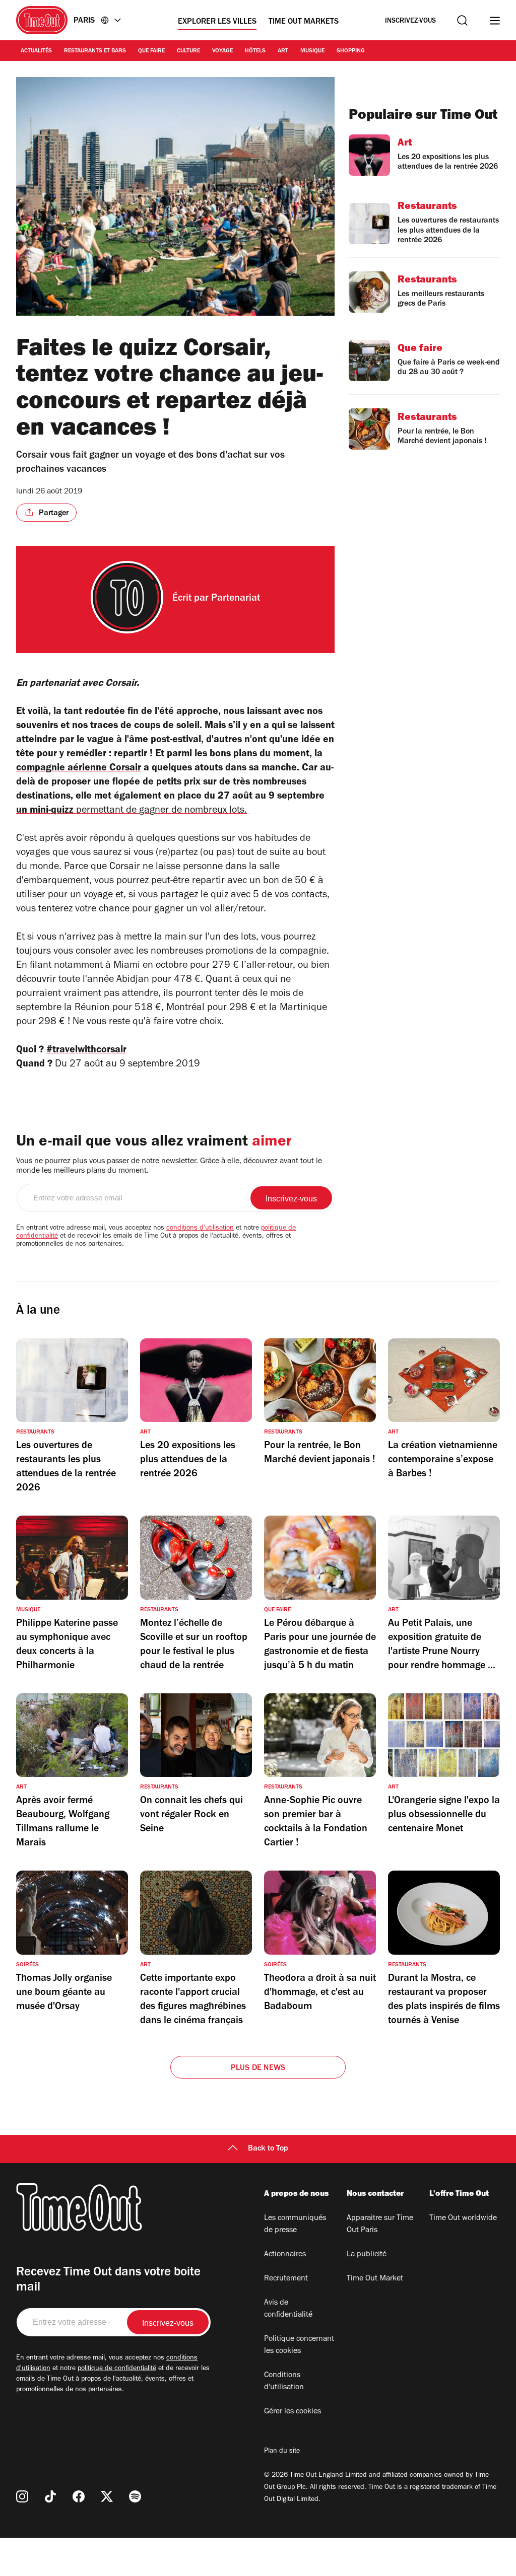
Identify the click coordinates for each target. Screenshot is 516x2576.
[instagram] (22, 2496)
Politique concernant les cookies (299, 2345)
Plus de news (258, 2068)
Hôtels (255, 51)
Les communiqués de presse (295, 2225)
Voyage (222, 51)
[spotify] (135, 2496)
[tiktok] (50, 2496)
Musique (312, 51)
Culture (188, 51)
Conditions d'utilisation (284, 2382)
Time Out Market (375, 2279)
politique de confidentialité (117, 2369)
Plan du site (282, 2452)
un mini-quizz (46, 811)
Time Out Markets (304, 22)
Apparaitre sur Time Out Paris (380, 2225)
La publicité (367, 2255)
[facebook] (79, 2496)
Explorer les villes (217, 22)
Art (283, 51)
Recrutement (286, 2279)
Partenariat (236, 599)
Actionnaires (285, 2255)
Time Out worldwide (463, 2219)
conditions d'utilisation (200, 1229)
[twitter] (107, 2496)
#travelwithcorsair (86, 1051)
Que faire (151, 51)
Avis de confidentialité (288, 2309)
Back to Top (268, 2149)
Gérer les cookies (293, 2412)
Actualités (36, 51)
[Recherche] (462, 20)
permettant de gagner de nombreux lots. (162, 811)
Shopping (351, 51)
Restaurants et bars (95, 51)
